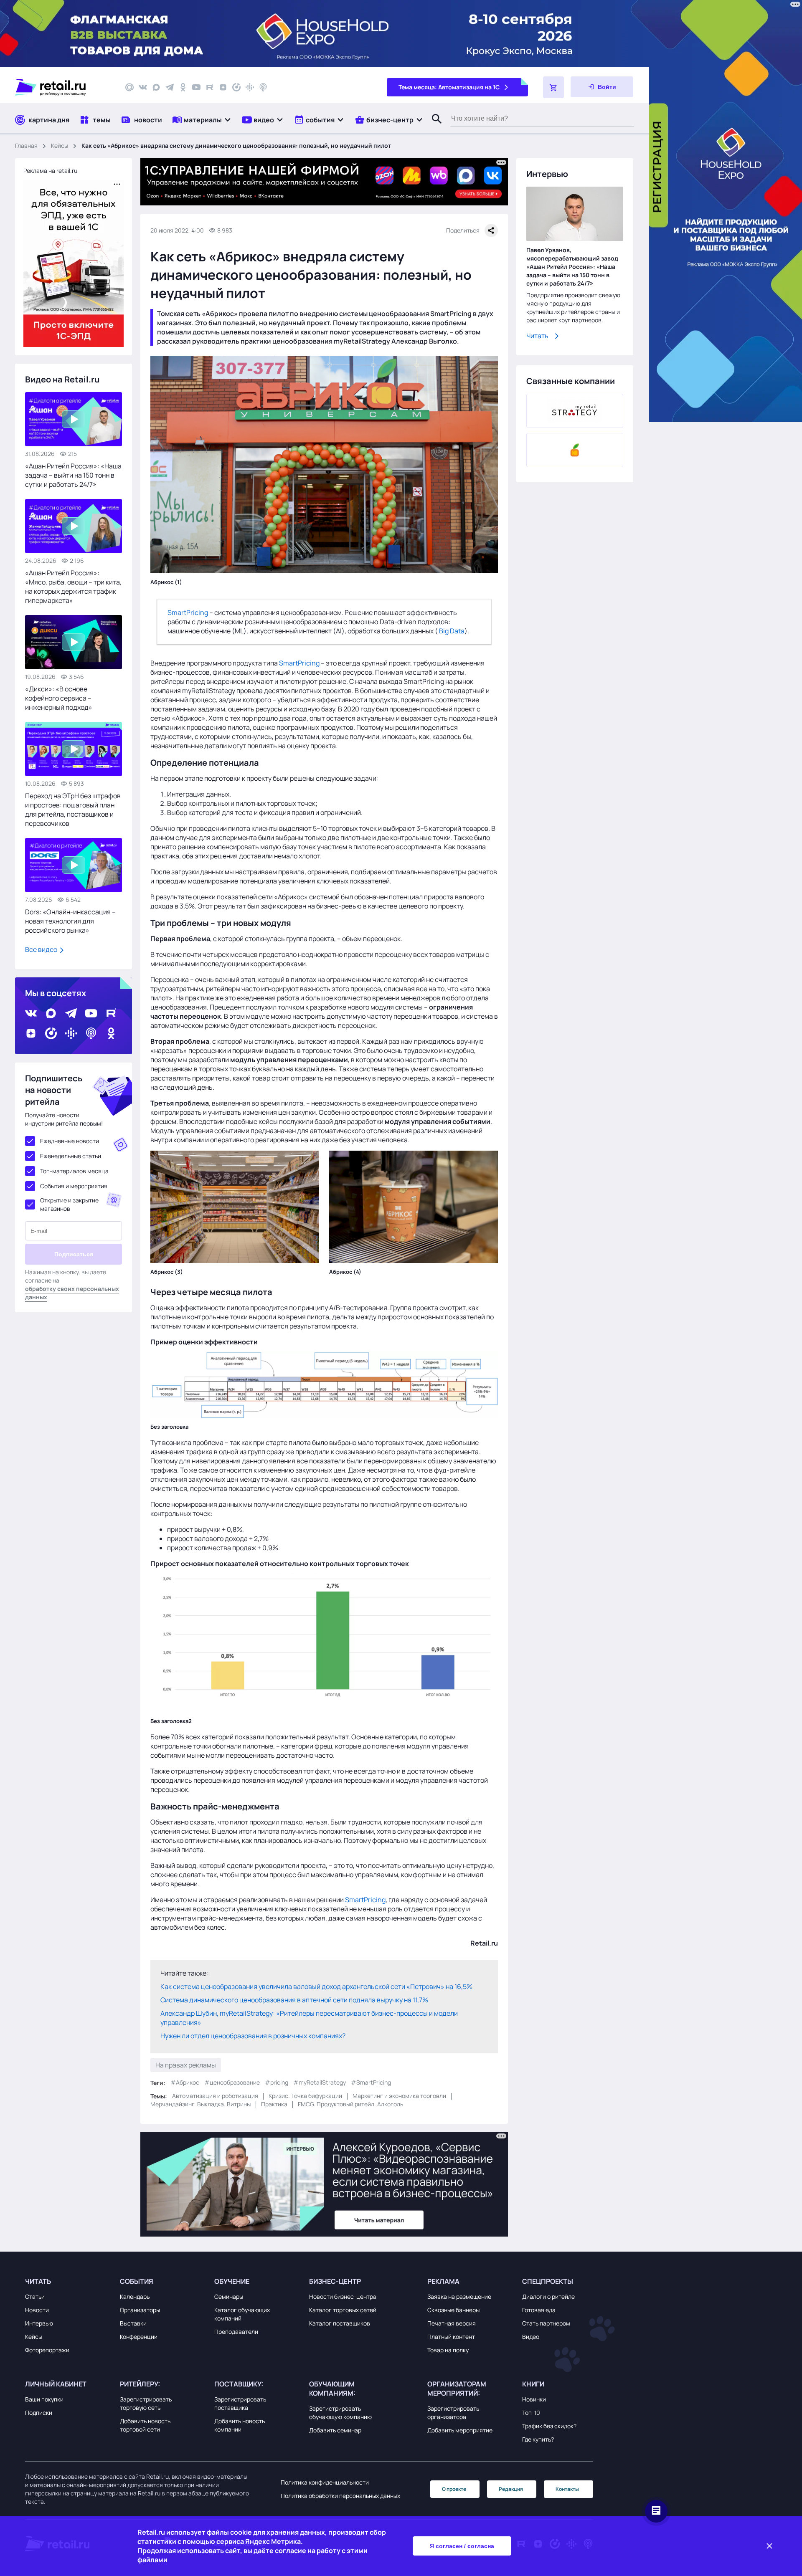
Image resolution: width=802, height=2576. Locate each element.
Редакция (511, 2489)
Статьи (35, 2296)
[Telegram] (170, 87)
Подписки (39, 2413)
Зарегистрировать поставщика (240, 2403)
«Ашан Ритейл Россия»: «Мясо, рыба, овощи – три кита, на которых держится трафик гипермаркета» (73, 587)
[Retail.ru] (63, 87)
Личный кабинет (56, 2384)
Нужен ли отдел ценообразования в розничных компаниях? (253, 2035)
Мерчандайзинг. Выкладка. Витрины (200, 2104)
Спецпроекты (548, 2281)
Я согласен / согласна (462, 2546)
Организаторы (140, 2310)
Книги (533, 2384)
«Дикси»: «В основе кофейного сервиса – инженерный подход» (59, 698)
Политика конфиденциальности (325, 2482)
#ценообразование (232, 2082)
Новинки (534, 2399)
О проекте (454, 2489)
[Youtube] (196, 87)
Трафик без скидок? (549, 2426)
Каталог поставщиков (340, 2323)
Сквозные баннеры (453, 2310)
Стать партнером (546, 2323)
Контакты (567, 2489)
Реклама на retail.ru (50, 171)
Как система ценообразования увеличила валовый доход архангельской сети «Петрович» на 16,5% (316, 1986)
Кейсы (60, 146)
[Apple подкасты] (263, 87)
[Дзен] (223, 87)
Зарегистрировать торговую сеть (146, 2403)
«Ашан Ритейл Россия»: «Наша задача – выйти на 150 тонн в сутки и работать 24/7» (73, 475)
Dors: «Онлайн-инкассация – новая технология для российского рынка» (70, 921)
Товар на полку (448, 2350)
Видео (531, 2337)
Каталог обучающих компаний (242, 2314)
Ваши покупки (44, 2399)
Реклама (443, 2281)
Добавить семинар (335, 2430)
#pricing (277, 2082)
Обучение (232, 2281)
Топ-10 (531, 2413)
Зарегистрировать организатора (453, 2413)
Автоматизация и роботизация (215, 2096)
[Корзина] (553, 87)
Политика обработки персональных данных (340, 2496)
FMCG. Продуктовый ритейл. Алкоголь (350, 2104)
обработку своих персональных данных (72, 1293)
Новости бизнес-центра (343, 2296)
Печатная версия (452, 2323)
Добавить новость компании (240, 2425)
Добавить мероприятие (460, 2430)
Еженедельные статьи (71, 1156)
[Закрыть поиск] (433, 127)
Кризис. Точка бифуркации (305, 2096)
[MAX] (156, 87)
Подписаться (74, 1254)
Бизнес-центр (335, 2281)
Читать (537, 336)
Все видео (42, 949)
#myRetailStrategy (320, 2082)
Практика (274, 2104)
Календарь (135, 2296)
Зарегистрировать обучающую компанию (340, 2413)
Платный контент (451, 2337)
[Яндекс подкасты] (236, 87)
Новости (37, 2310)
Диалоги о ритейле (548, 2296)
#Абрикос (185, 2082)
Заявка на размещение (459, 2296)
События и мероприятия (74, 1186)
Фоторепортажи (47, 2350)
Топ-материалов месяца (74, 1171)
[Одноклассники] (183, 87)
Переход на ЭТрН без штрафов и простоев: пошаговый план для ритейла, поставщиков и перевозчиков (73, 810)
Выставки (133, 2323)
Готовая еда (539, 2310)
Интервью (39, 2323)
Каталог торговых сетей (343, 2310)
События (137, 2281)
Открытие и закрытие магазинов (69, 1204)
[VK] (143, 87)
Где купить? (538, 2439)
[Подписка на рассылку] (129, 87)
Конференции (139, 2337)
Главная (26, 146)
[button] (202, 120)
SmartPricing (188, 612)
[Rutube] (210, 87)
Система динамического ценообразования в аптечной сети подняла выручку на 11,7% (294, 1999)
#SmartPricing (371, 2082)
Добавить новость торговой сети (145, 2425)
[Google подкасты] (250, 87)
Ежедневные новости (70, 1141)
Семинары (229, 2296)
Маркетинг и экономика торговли (399, 2096)
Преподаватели (236, 2332)
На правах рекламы (186, 2065)
